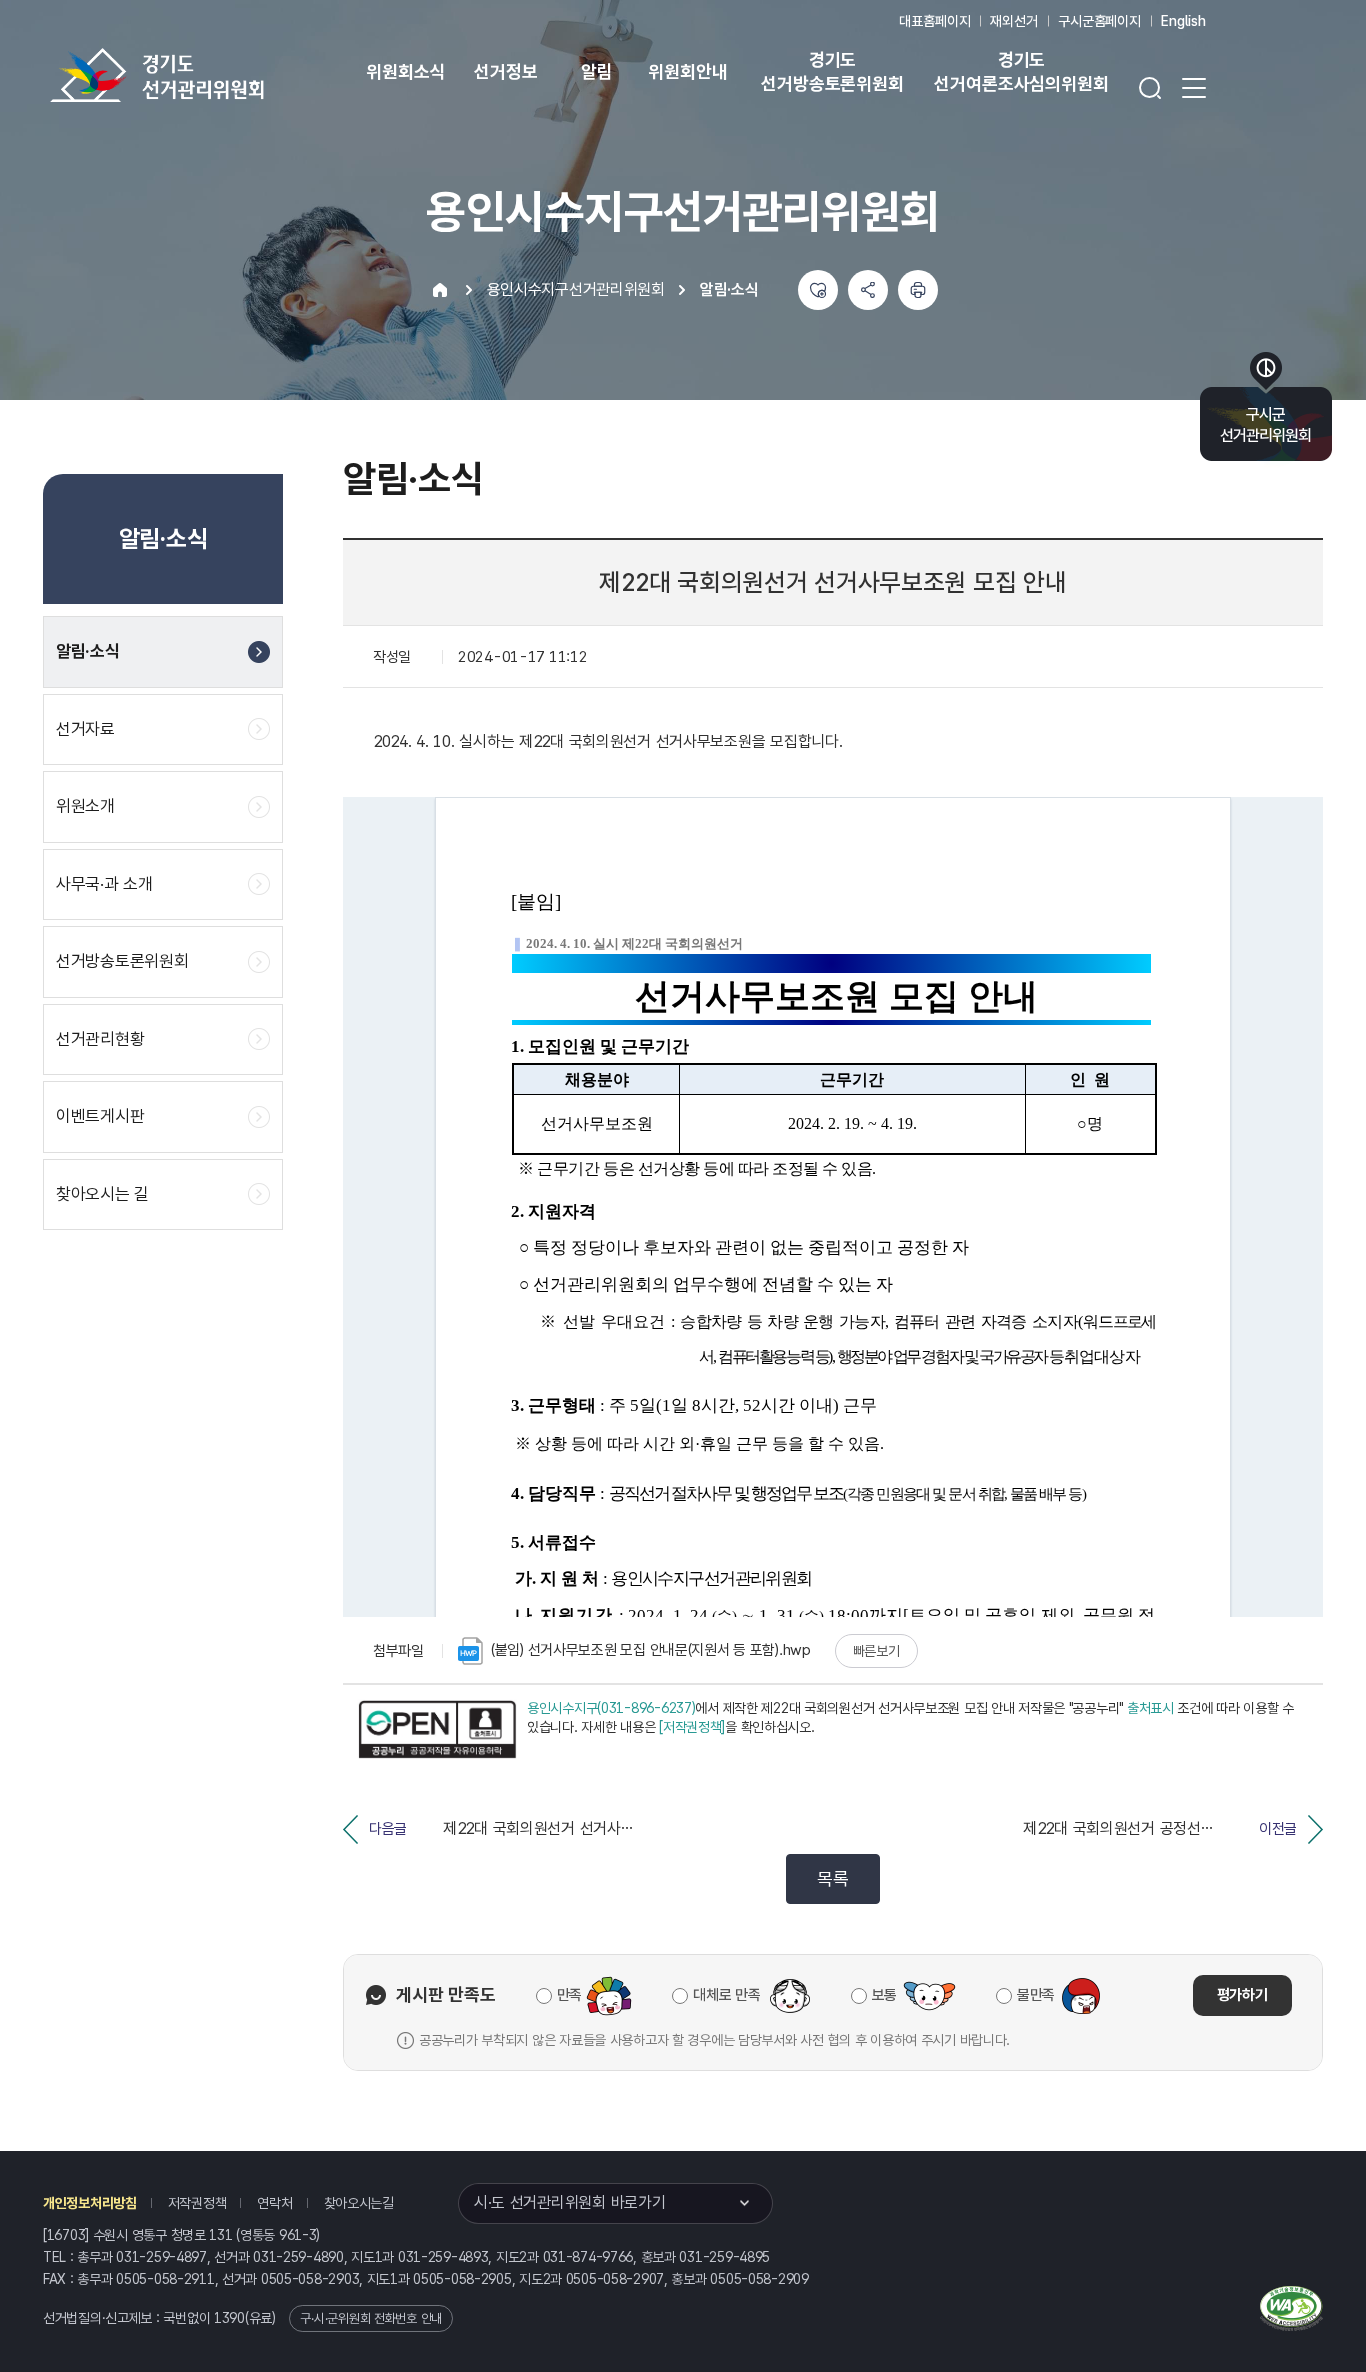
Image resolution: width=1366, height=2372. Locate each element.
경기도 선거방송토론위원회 (832, 71)
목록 (832, 1878)
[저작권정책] (692, 1727)
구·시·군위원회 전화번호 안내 (371, 2318)
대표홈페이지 (934, 21)
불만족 (1036, 1995)
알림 (597, 71)
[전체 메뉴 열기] (1194, 88)
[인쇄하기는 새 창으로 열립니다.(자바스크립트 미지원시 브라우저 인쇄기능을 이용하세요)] (918, 290)
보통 (884, 1995)
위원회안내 (687, 71)
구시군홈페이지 (1099, 21)
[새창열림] (437, 1730)
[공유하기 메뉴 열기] (868, 290)
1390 (229, 2318)
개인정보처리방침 (90, 2203)
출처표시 (1150, 1708)
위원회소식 (405, 71)
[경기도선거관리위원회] (220, 75)
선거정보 (505, 71)
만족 (569, 1995)
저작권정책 (197, 2203)
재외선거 (1013, 21)
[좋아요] (818, 290)
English (1183, 21)
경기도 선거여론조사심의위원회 (1021, 71)
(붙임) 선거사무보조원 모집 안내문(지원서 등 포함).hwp (651, 1650)
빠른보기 (876, 1651)
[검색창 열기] (1150, 88)
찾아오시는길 (359, 2203)
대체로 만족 (726, 1995)
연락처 (274, 2203)
